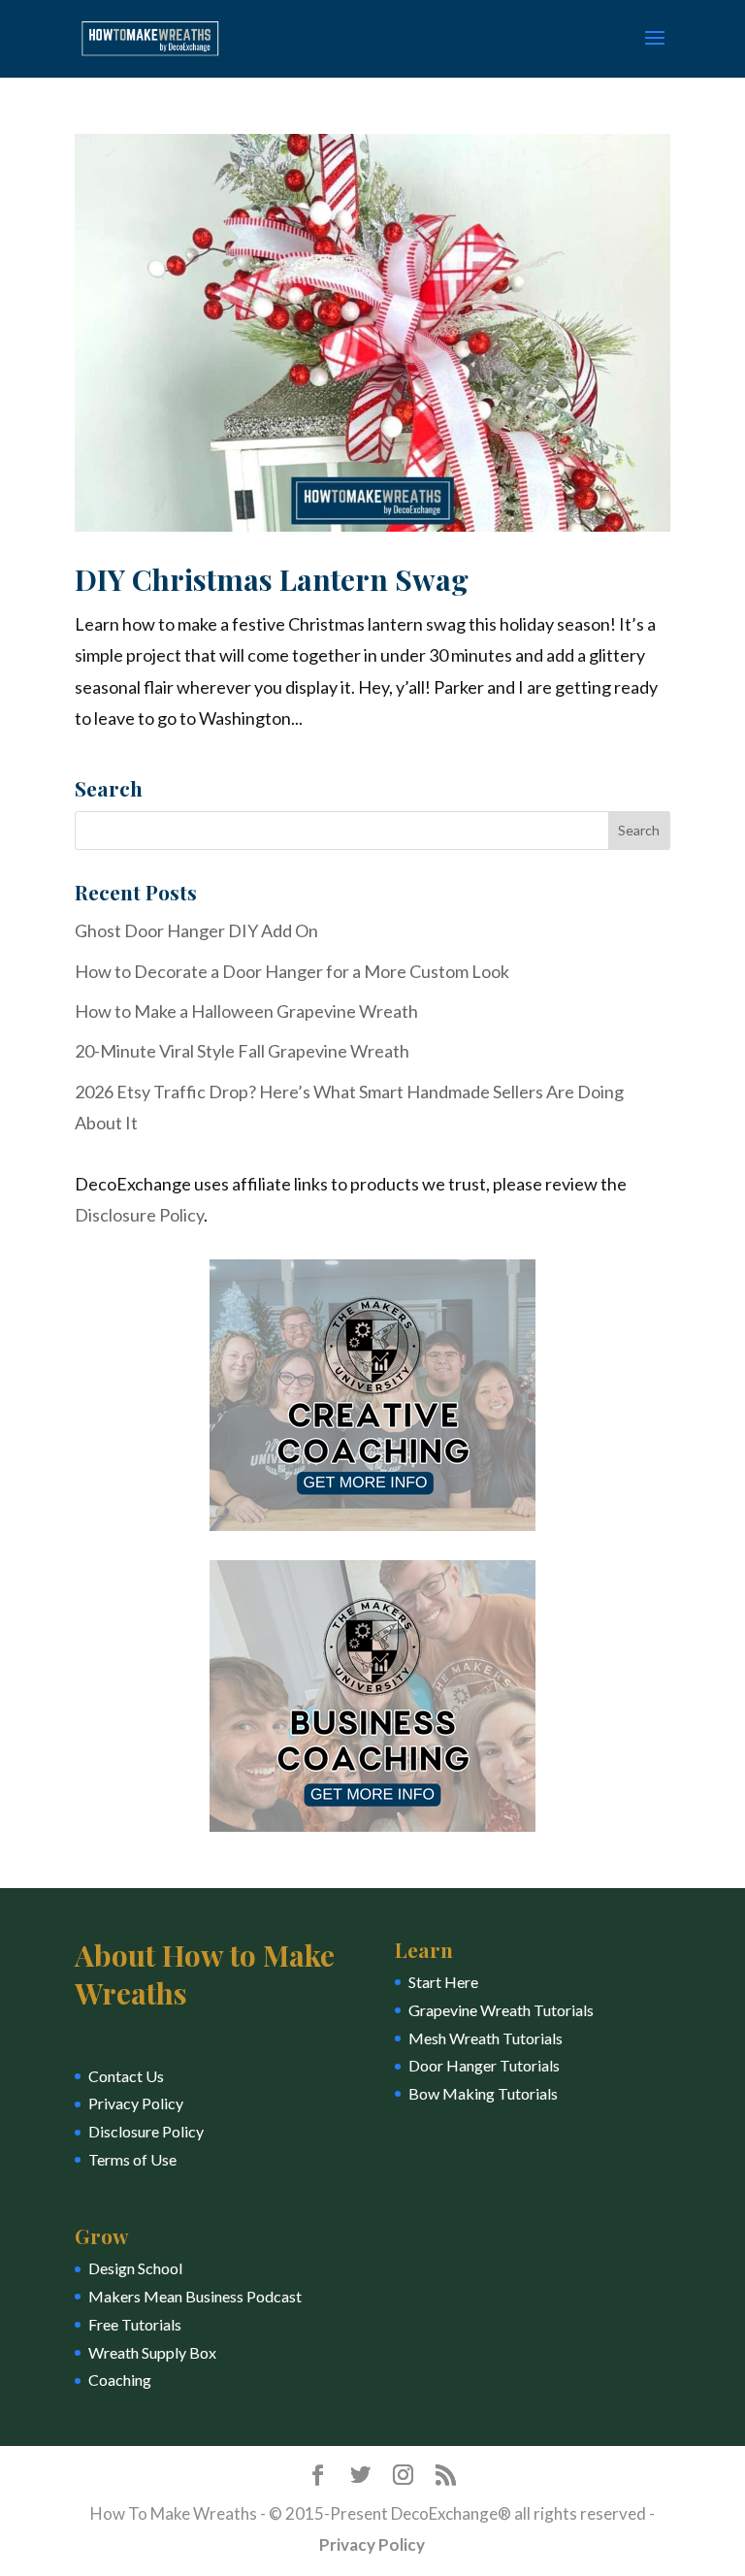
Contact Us (126, 2076)
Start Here (443, 1982)
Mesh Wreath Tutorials (486, 2038)
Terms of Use (132, 2159)
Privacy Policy (136, 2103)
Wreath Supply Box (152, 2352)
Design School (135, 2268)
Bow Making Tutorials (483, 2093)
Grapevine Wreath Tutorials (501, 2010)
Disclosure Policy (139, 1215)
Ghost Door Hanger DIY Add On (196, 930)
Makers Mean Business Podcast (195, 2296)
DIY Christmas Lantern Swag (272, 579)
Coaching (120, 2380)
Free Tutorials (135, 2324)
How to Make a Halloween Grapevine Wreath (246, 1011)
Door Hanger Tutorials (484, 2065)
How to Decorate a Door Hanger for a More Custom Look (292, 971)
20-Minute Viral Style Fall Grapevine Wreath (242, 1051)
